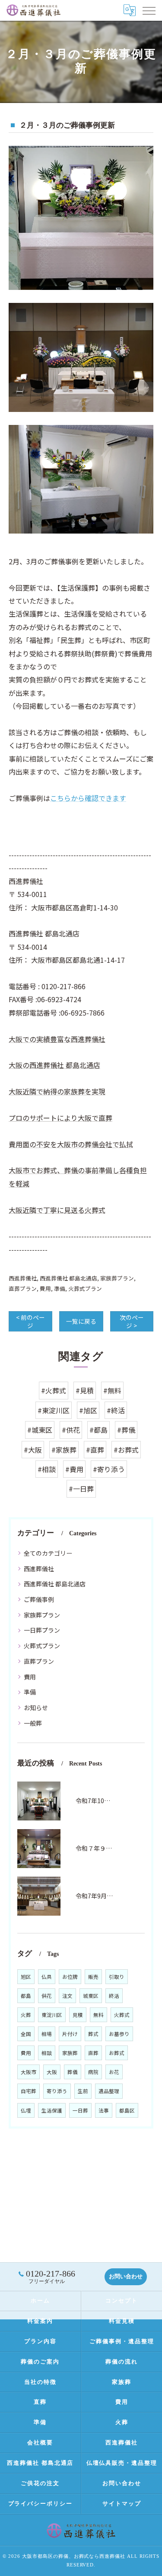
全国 (26, 2034)
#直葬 (95, 1450)
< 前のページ (30, 1321)
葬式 (93, 2034)
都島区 (127, 2110)
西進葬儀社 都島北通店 (68, 1278)
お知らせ (36, 1708)
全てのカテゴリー (48, 1553)
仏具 (47, 1977)
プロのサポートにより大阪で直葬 (60, 1118)
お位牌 (70, 1977)
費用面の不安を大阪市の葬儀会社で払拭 (71, 1144)
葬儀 (73, 2072)
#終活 (116, 1410)
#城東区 (40, 1430)
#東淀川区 (54, 1410)
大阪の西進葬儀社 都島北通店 (54, 1065)
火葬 (26, 2015)
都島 (26, 1996)
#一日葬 (81, 1489)
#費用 (74, 1469)
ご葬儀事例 (39, 1599)
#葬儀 (126, 1430)
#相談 (47, 1469)
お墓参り (119, 2034)
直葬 (93, 2053)
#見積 (85, 1390)
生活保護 (52, 2110)
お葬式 (117, 2053)
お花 (114, 2072)
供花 (47, 1996)
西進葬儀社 (23, 1278)
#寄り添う (109, 1469)
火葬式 (122, 2015)
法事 (104, 2110)
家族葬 (70, 2053)
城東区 (91, 1996)
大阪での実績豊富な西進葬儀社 (57, 1039)
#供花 (71, 1430)
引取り (117, 1977)
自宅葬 (29, 2091)
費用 (45, 1288)
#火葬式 (54, 1390)
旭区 (26, 1977)
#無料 (112, 1390)
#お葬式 (126, 1450)
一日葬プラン (42, 1630)
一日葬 (80, 2110)
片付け (70, 2034)
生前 (83, 2091)
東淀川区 (52, 2015)
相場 (47, 2034)
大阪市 (29, 2072)
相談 (47, 2053)
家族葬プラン (117, 1278)
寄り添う (57, 2091)
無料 (98, 2015)
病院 (93, 2072)
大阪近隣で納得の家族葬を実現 (57, 1091)
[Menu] (149, 10)
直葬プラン (23, 1288)
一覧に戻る (81, 1321)
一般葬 (33, 1723)
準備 (60, 1288)
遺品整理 (109, 2091)
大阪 (52, 2072)
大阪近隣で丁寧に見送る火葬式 (57, 1210)
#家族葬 (64, 1450)
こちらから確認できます (88, 798)
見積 (78, 2015)
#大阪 (33, 1450)
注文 (67, 1996)
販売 (93, 1977)
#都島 (98, 1430)
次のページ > (132, 1321)
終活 (114, 1996)
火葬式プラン (85, 1288)
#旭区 (88, 1410)
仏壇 (26, 2110)
